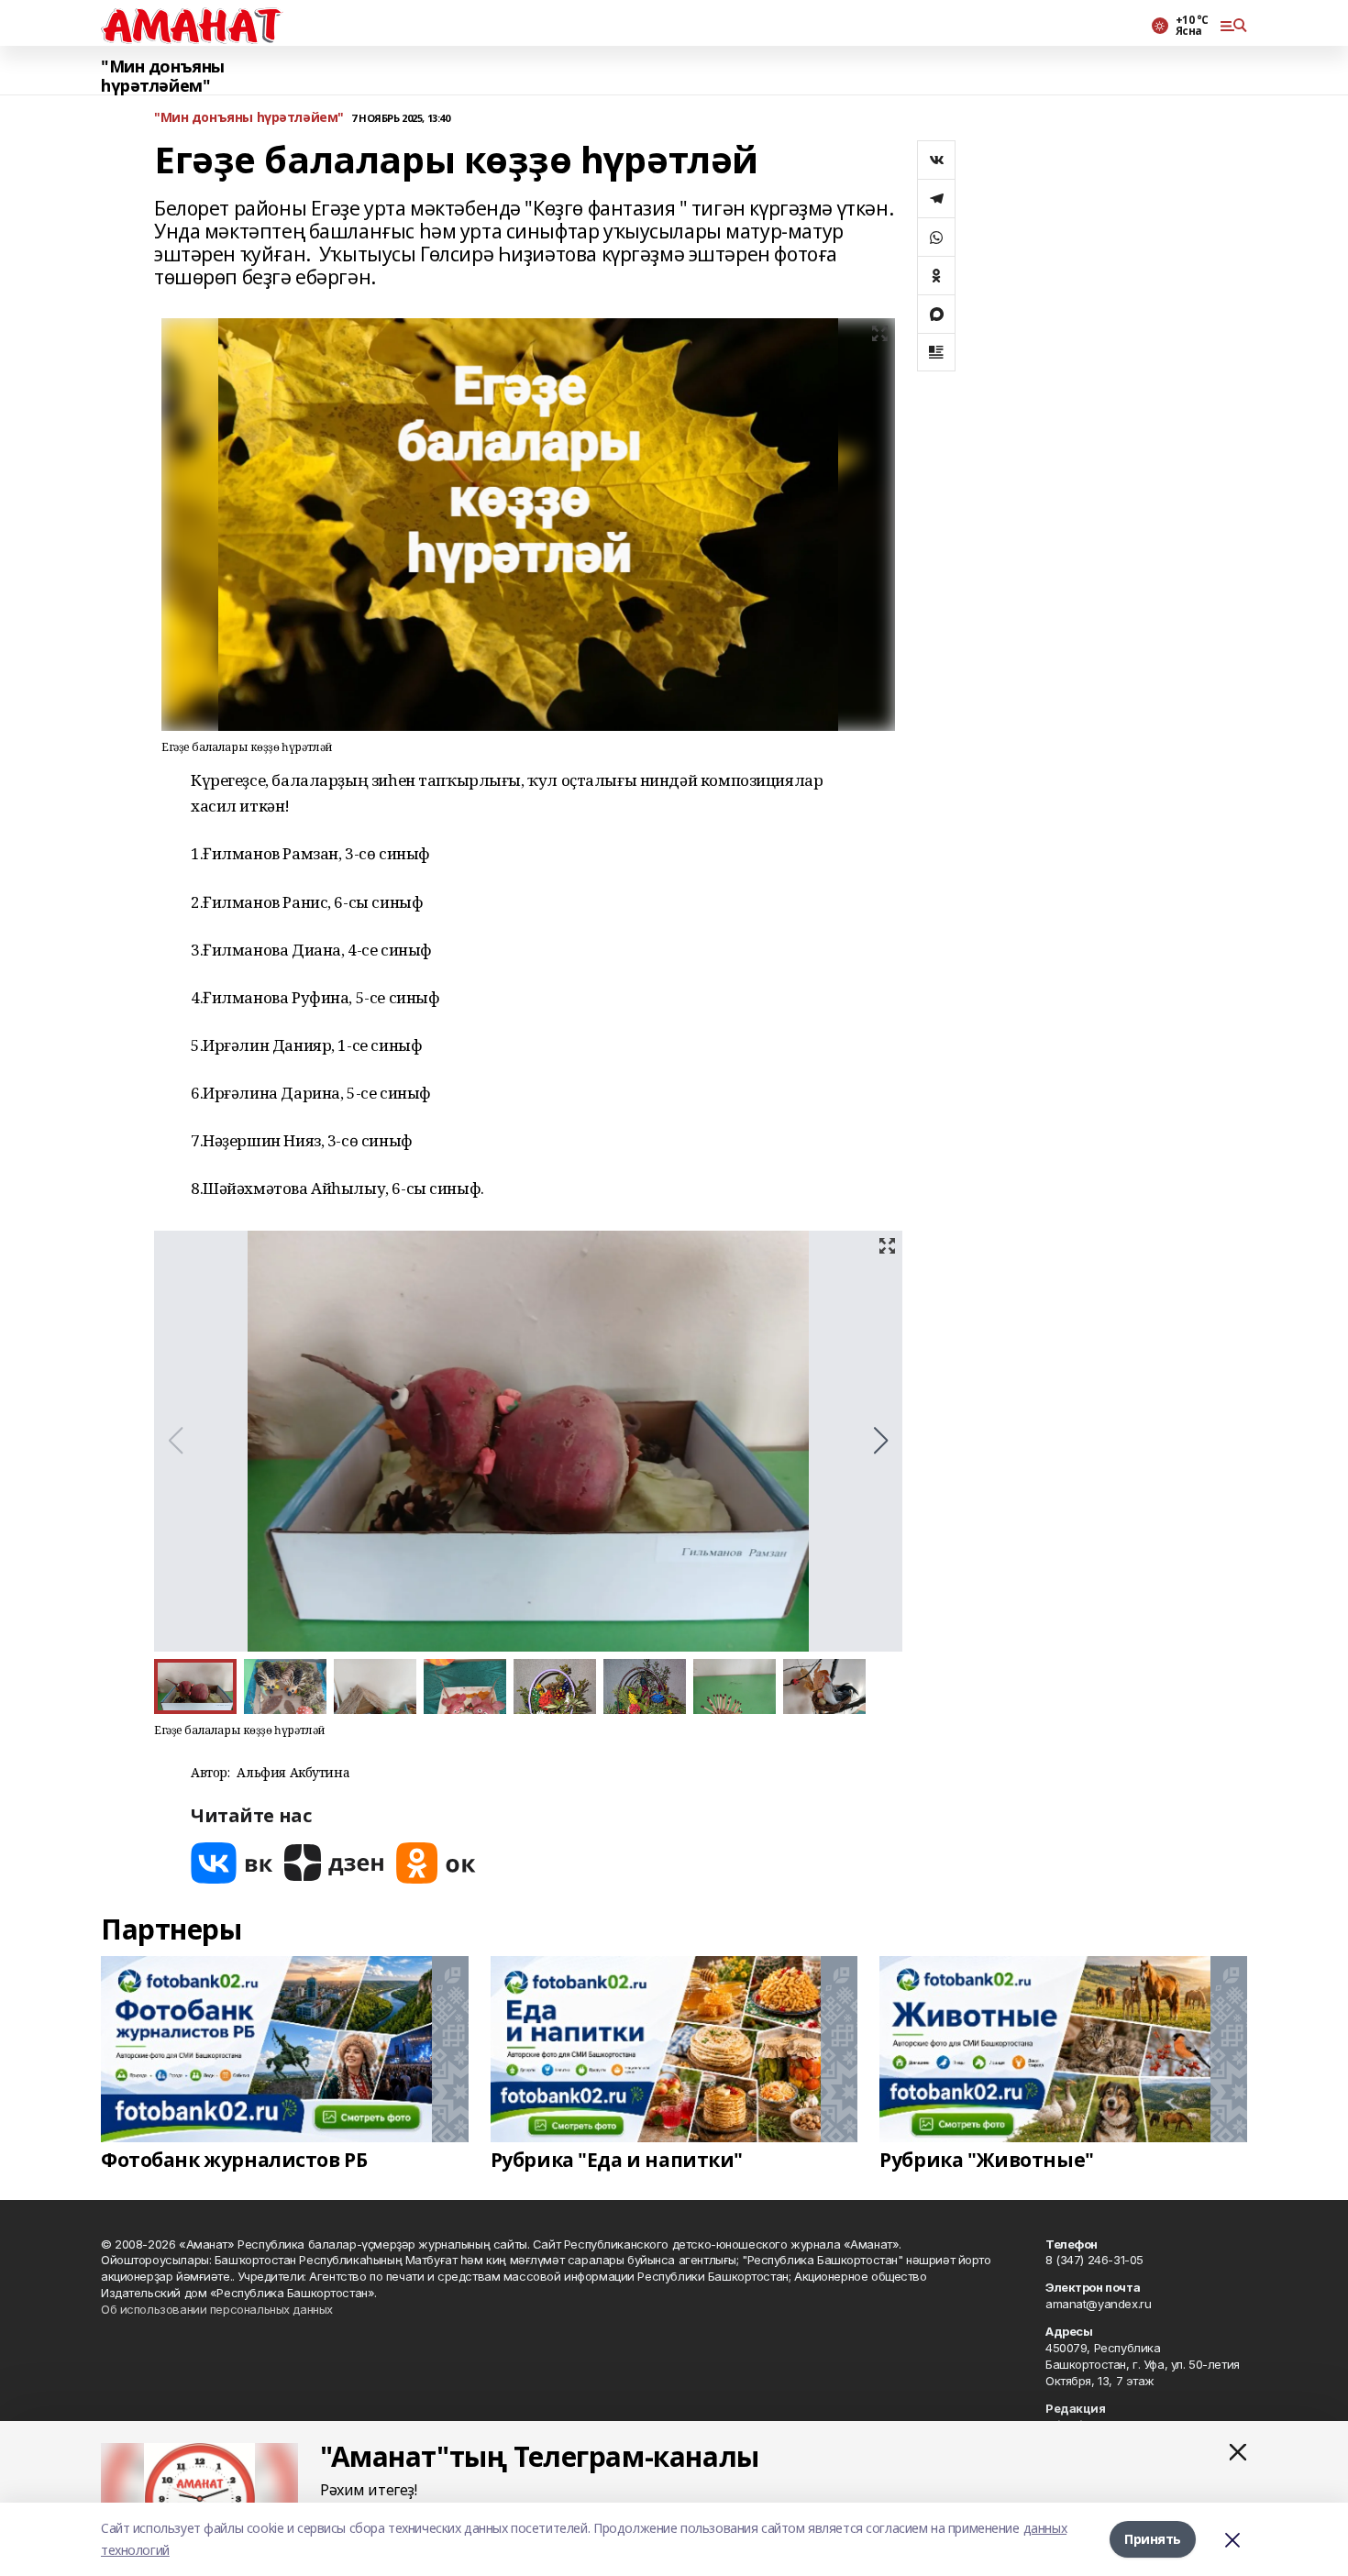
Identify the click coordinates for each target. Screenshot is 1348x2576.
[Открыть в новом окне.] (232, 1863)
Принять (1153, 2539)
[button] (881, 1441)
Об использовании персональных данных (217, 2309)
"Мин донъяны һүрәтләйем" (163, 77)
